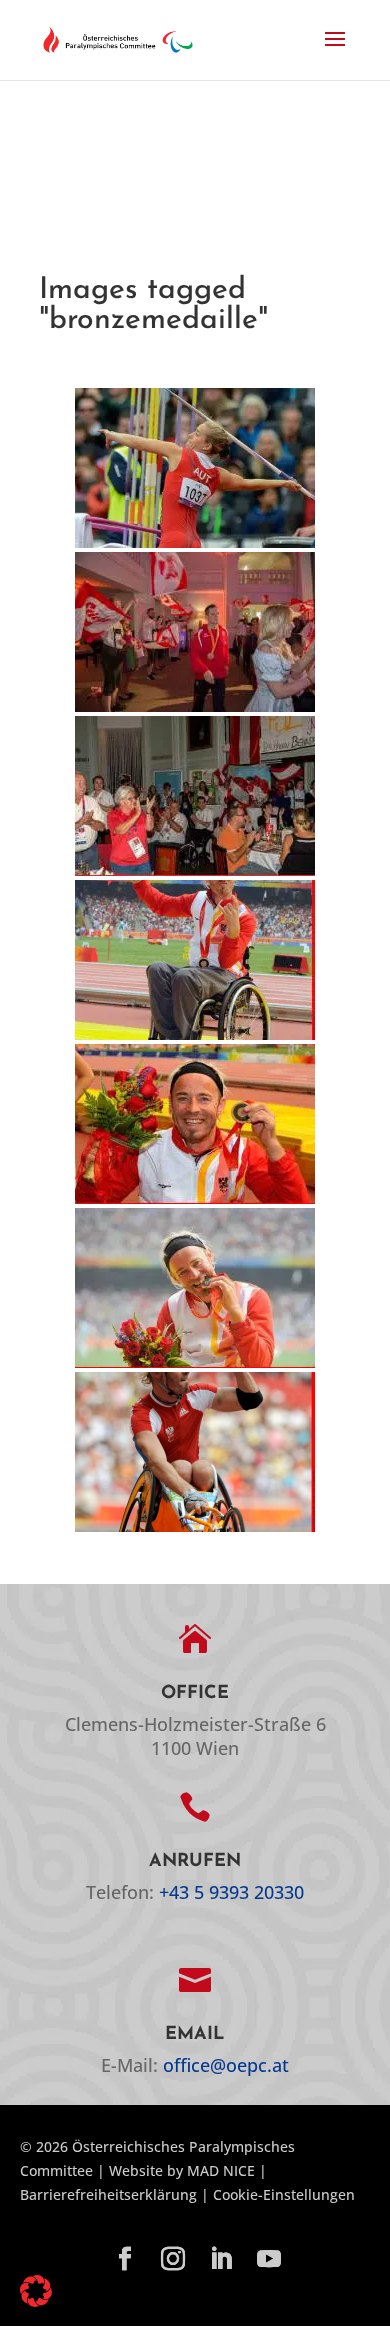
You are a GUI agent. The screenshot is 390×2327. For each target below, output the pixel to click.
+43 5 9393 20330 (231, 1892)
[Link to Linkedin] (221, 2260)
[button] (335, 52)
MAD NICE (221, 2170)
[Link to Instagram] (173, 2260)
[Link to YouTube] (269, 2260)
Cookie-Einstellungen (284, 2194)
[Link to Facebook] (125, 2260)
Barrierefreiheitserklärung (108, 2194)
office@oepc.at (226, 2065)
